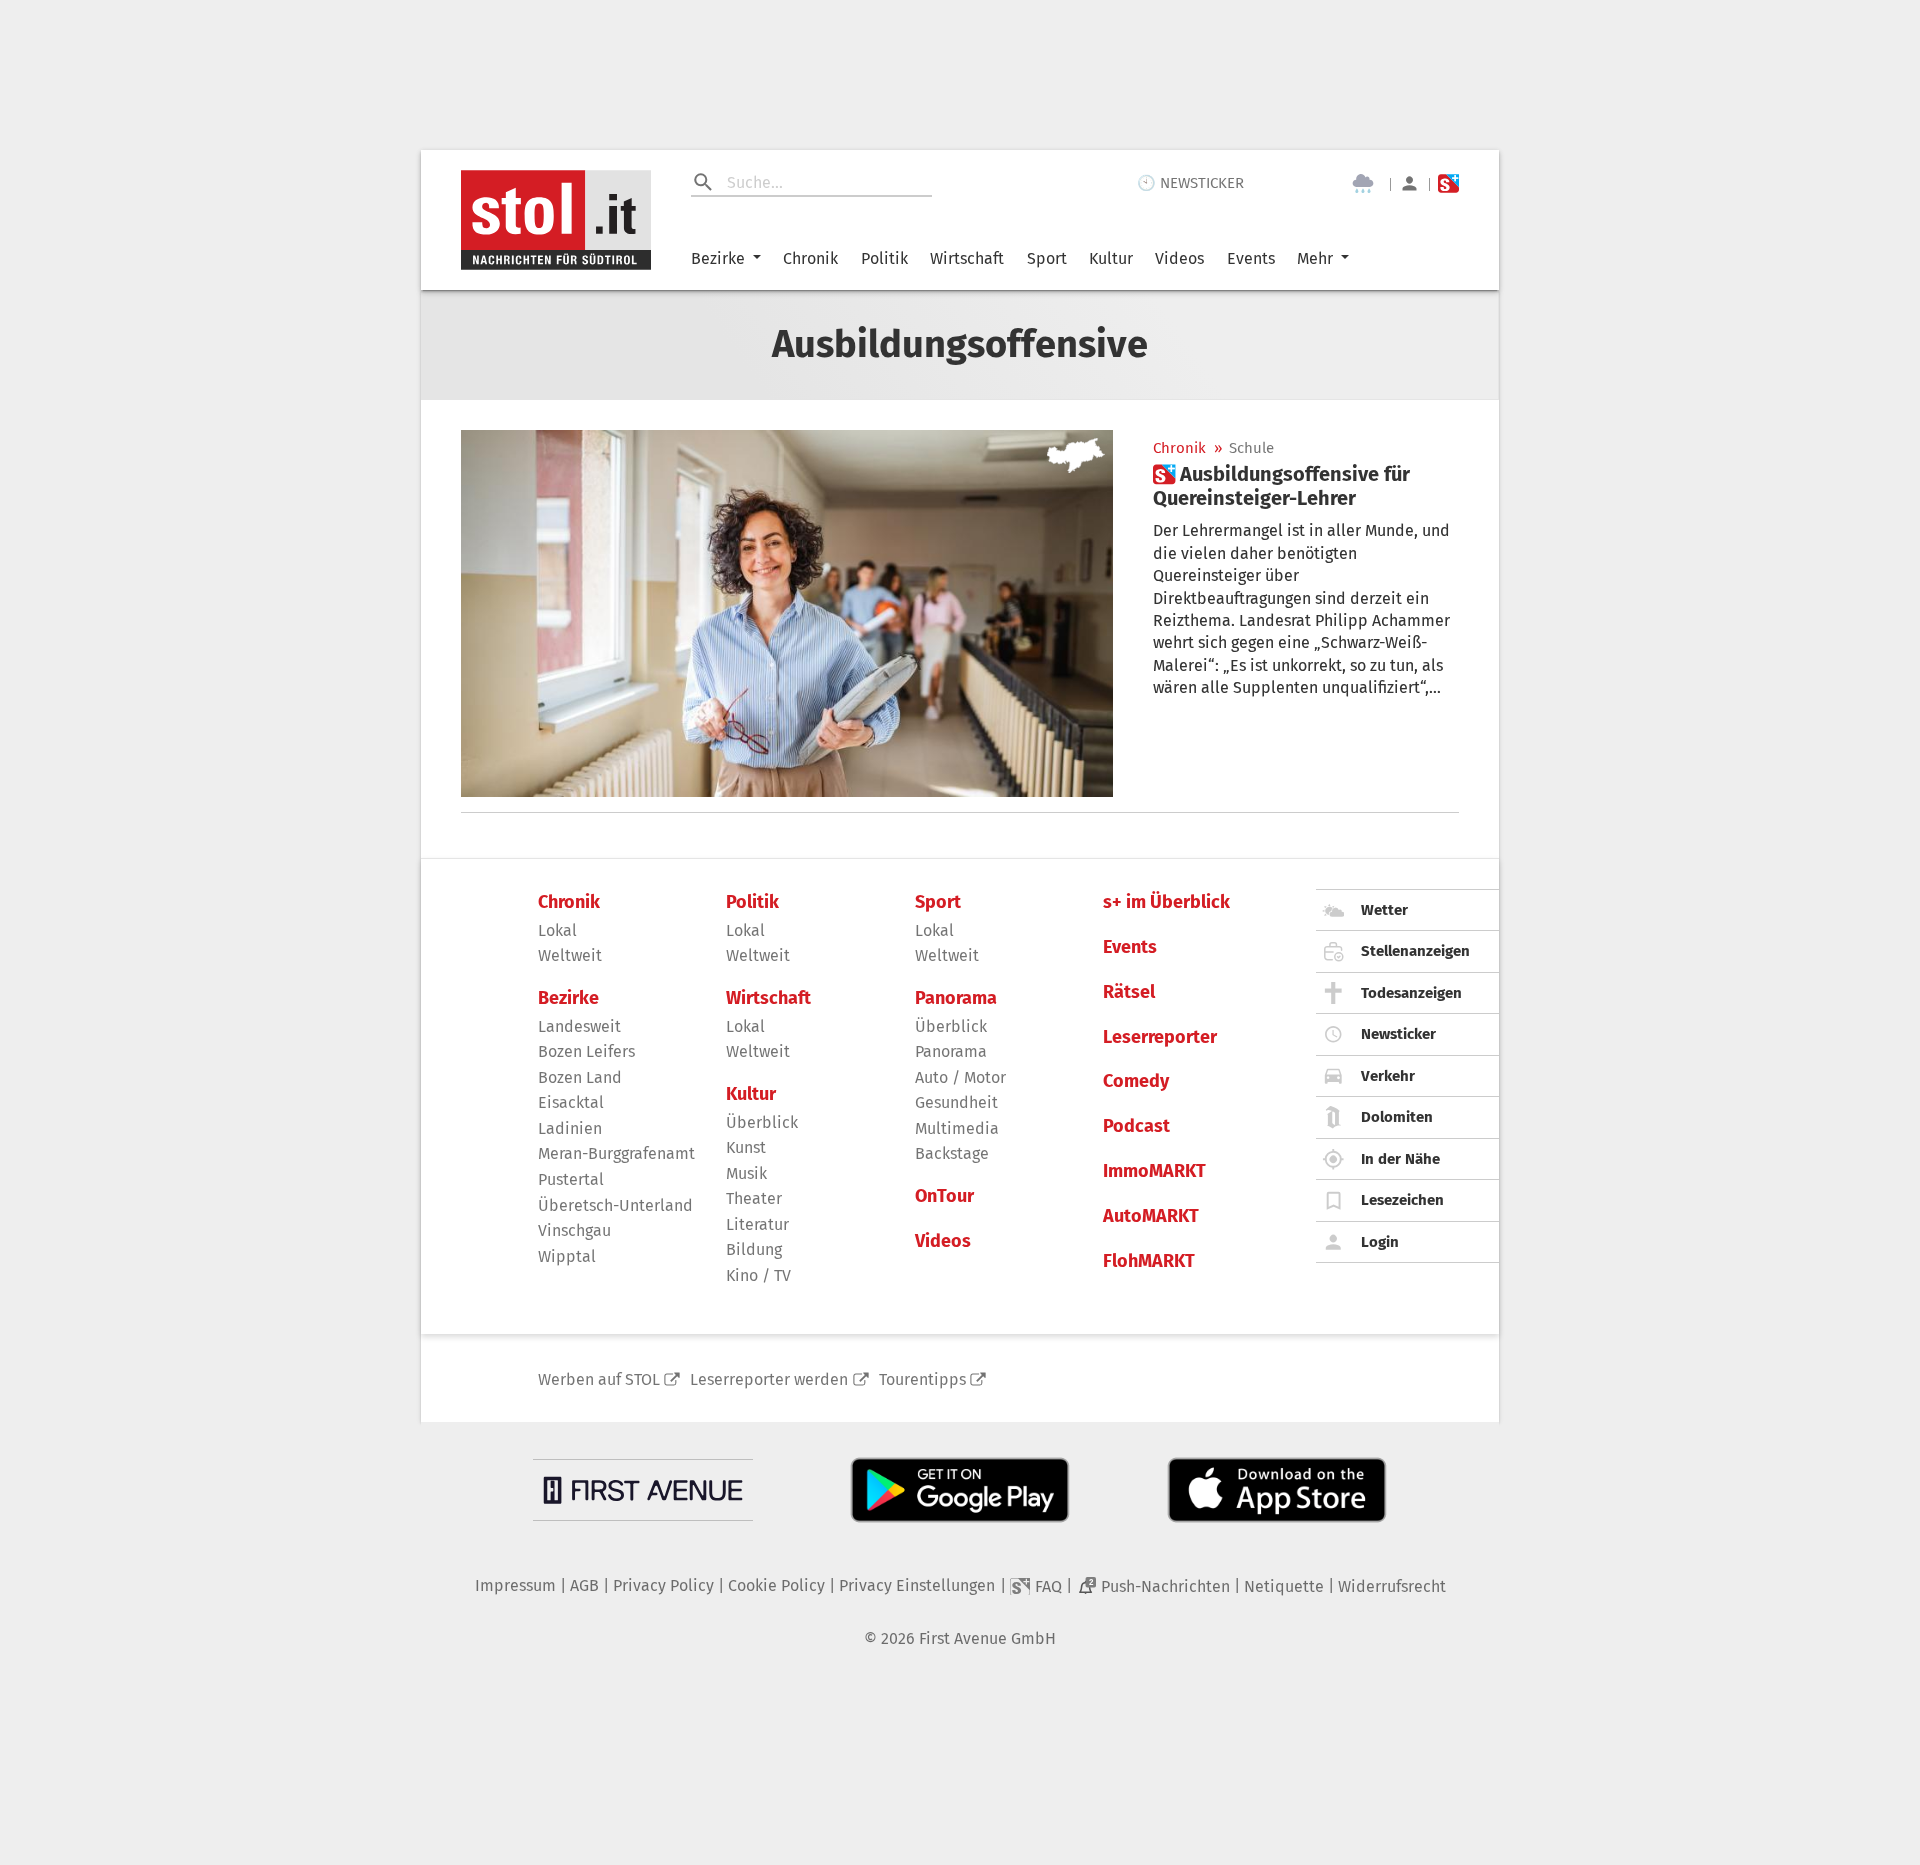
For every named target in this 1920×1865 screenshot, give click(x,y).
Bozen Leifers (586, 1051)
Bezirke (718, 258)
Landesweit (579, 1026)
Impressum (515, 1585)
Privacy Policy (663, 1585)
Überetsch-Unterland (615, 1205)
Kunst (746, 1147)
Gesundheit (956, 1102)
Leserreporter (1160, 1037)
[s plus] (1448, 183)
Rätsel (1129, 992)
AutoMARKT (1151, 1216)
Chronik (810, 258)
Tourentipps (922, 1379)
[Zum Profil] (1409, 183)
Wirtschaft (967, 258)
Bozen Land (580, 1077)
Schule (1251, 448)
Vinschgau (574, 1230)
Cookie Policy (776, 1585)
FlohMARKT (1149, 1261)
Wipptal (567, 1256)
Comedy (1136, 1081)
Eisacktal (571, 1102)
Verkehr (1388, 1076)
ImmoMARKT (1154, 1171)
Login (1380, 1242)
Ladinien (570, 1128)
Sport (1047, 258)
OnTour (944, 1196)
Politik (884, 258)
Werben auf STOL (599, 1379)
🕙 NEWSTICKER (1190, 183)
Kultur (1111, 258)
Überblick (762, 1122)
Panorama (956, 998)
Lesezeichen (1402, 1200)
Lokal (557, 930)
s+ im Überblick (1166, 902)
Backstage (952, 1153)
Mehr (1315, 258)
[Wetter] (1363, 184)
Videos (1179, 258)
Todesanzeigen (1411, 993)
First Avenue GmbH (987, 1638)
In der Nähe (1400, 1159)
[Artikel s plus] (787, 613)
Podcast (1136, 1126)
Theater (754, 1198)
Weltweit (570, 955)
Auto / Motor (960, 1077)
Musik (746, 1173)
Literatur (757, 1224)
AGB (584, 1585)
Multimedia (957, 1128)
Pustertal (571, 1179)
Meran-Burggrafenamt (616, 1153)
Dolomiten (1397, 1117)
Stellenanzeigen (1415, 951)
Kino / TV (758, 1275)
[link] (1306, 486)
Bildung (754, 1249)
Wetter (1384, 910)
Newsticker (1398, 1034)
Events (1251, 258)
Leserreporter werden (769, 1379)
